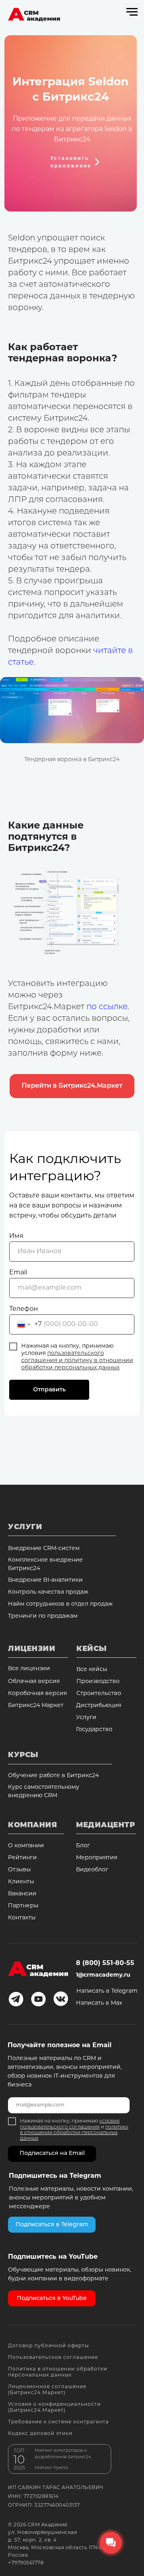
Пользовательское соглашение (53, 2358)
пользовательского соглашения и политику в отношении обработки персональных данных (77, 1361)
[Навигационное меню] (132, 12)
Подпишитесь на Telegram (55, 2176)
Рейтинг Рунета (51, 2468)
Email (18, 1273)
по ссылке (107, 1007)
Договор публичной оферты (48, 2346)
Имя (16, 1236)
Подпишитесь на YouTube (53, 2257)
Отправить (49, 1390)
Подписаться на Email (52, 2154)
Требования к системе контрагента (58, 2422)
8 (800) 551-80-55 (105, 1963)
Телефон (24, 1309)
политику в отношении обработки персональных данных (74, 2133)
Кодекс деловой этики (40, 2434)
